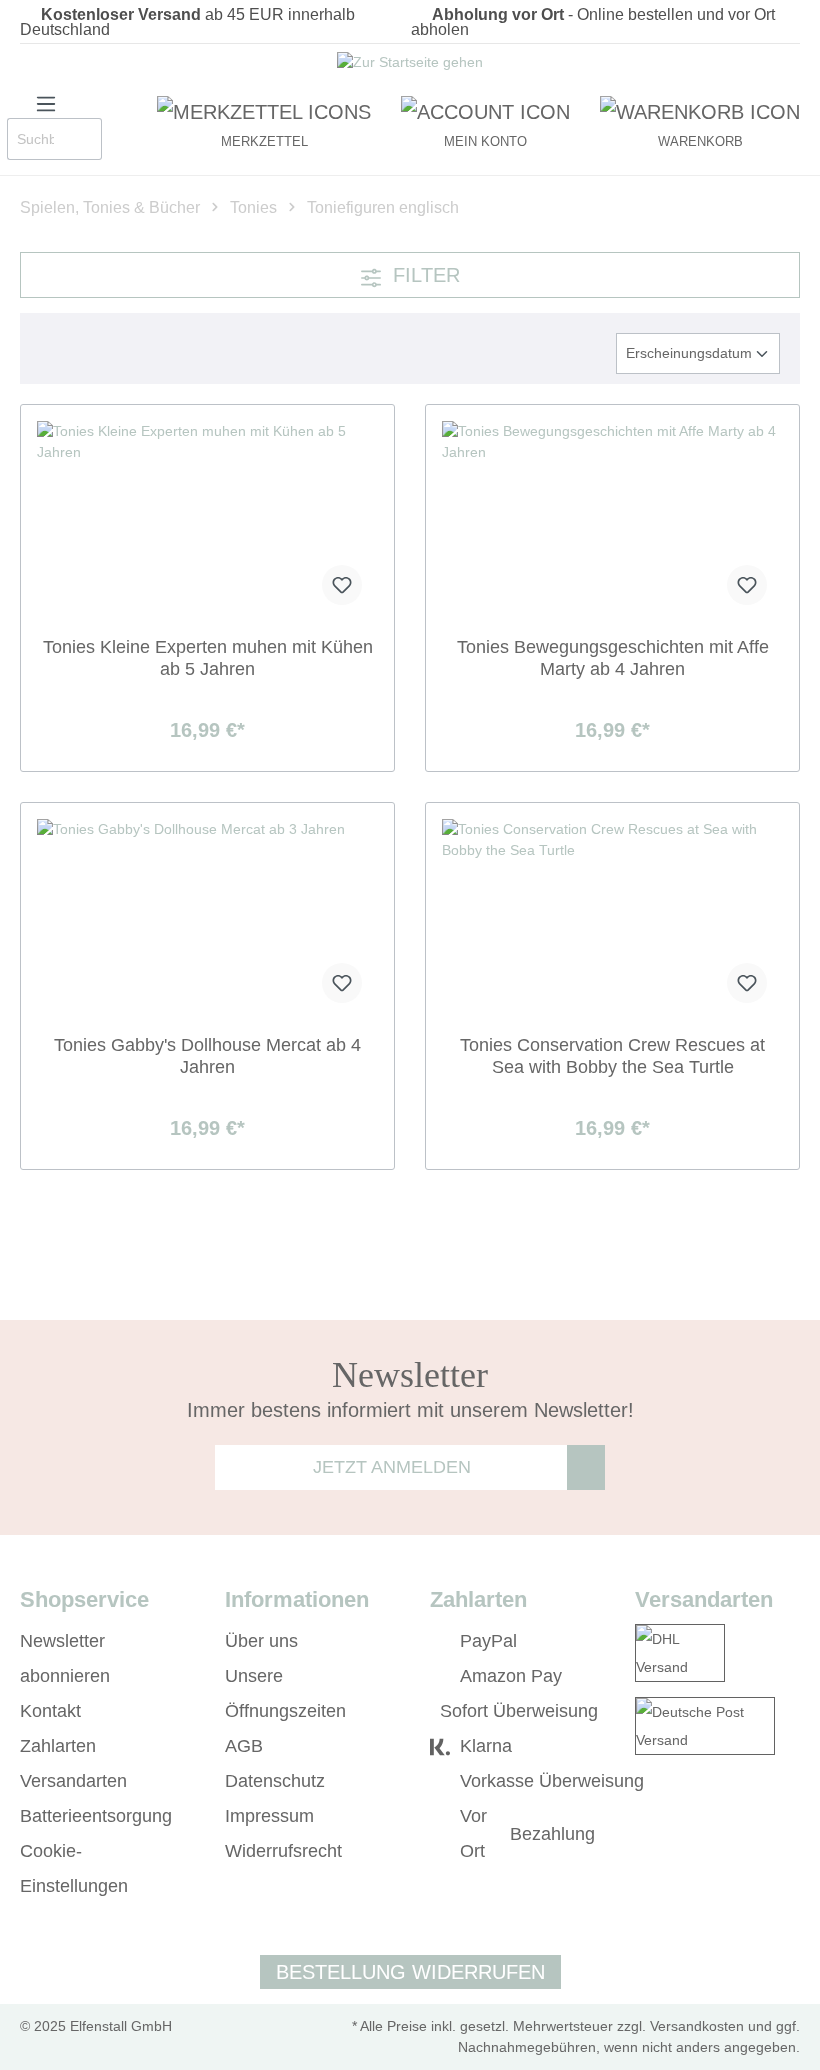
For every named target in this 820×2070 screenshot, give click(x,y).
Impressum (269, 1816)
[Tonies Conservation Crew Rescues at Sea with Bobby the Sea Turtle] (612, 919)
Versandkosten (697, 2026)
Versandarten (73, 1781)
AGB (244, 1746)
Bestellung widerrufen (410, 1972)
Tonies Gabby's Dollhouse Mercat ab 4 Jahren (207, 1056)
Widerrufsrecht (283, 1851)
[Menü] (46, 102)
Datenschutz (275, 1781)
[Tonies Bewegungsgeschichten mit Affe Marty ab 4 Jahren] (612, 521)
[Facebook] (644, 1887)
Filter (423, 275)
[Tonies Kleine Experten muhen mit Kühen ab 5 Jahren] (207, 521)
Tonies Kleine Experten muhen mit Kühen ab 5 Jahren (208, 658)
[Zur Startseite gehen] (410, 65)
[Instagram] (673, 1887)
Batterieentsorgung (96, 1816)
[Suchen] (82, 139)
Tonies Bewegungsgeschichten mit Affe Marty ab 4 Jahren (613, 658)
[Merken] (342, 585)
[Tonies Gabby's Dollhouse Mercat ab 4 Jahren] (207, 919)
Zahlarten (58, 1746)
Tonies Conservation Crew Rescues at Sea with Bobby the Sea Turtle (612, 1056)
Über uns (261, 1641)
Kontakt (50, 1711)
